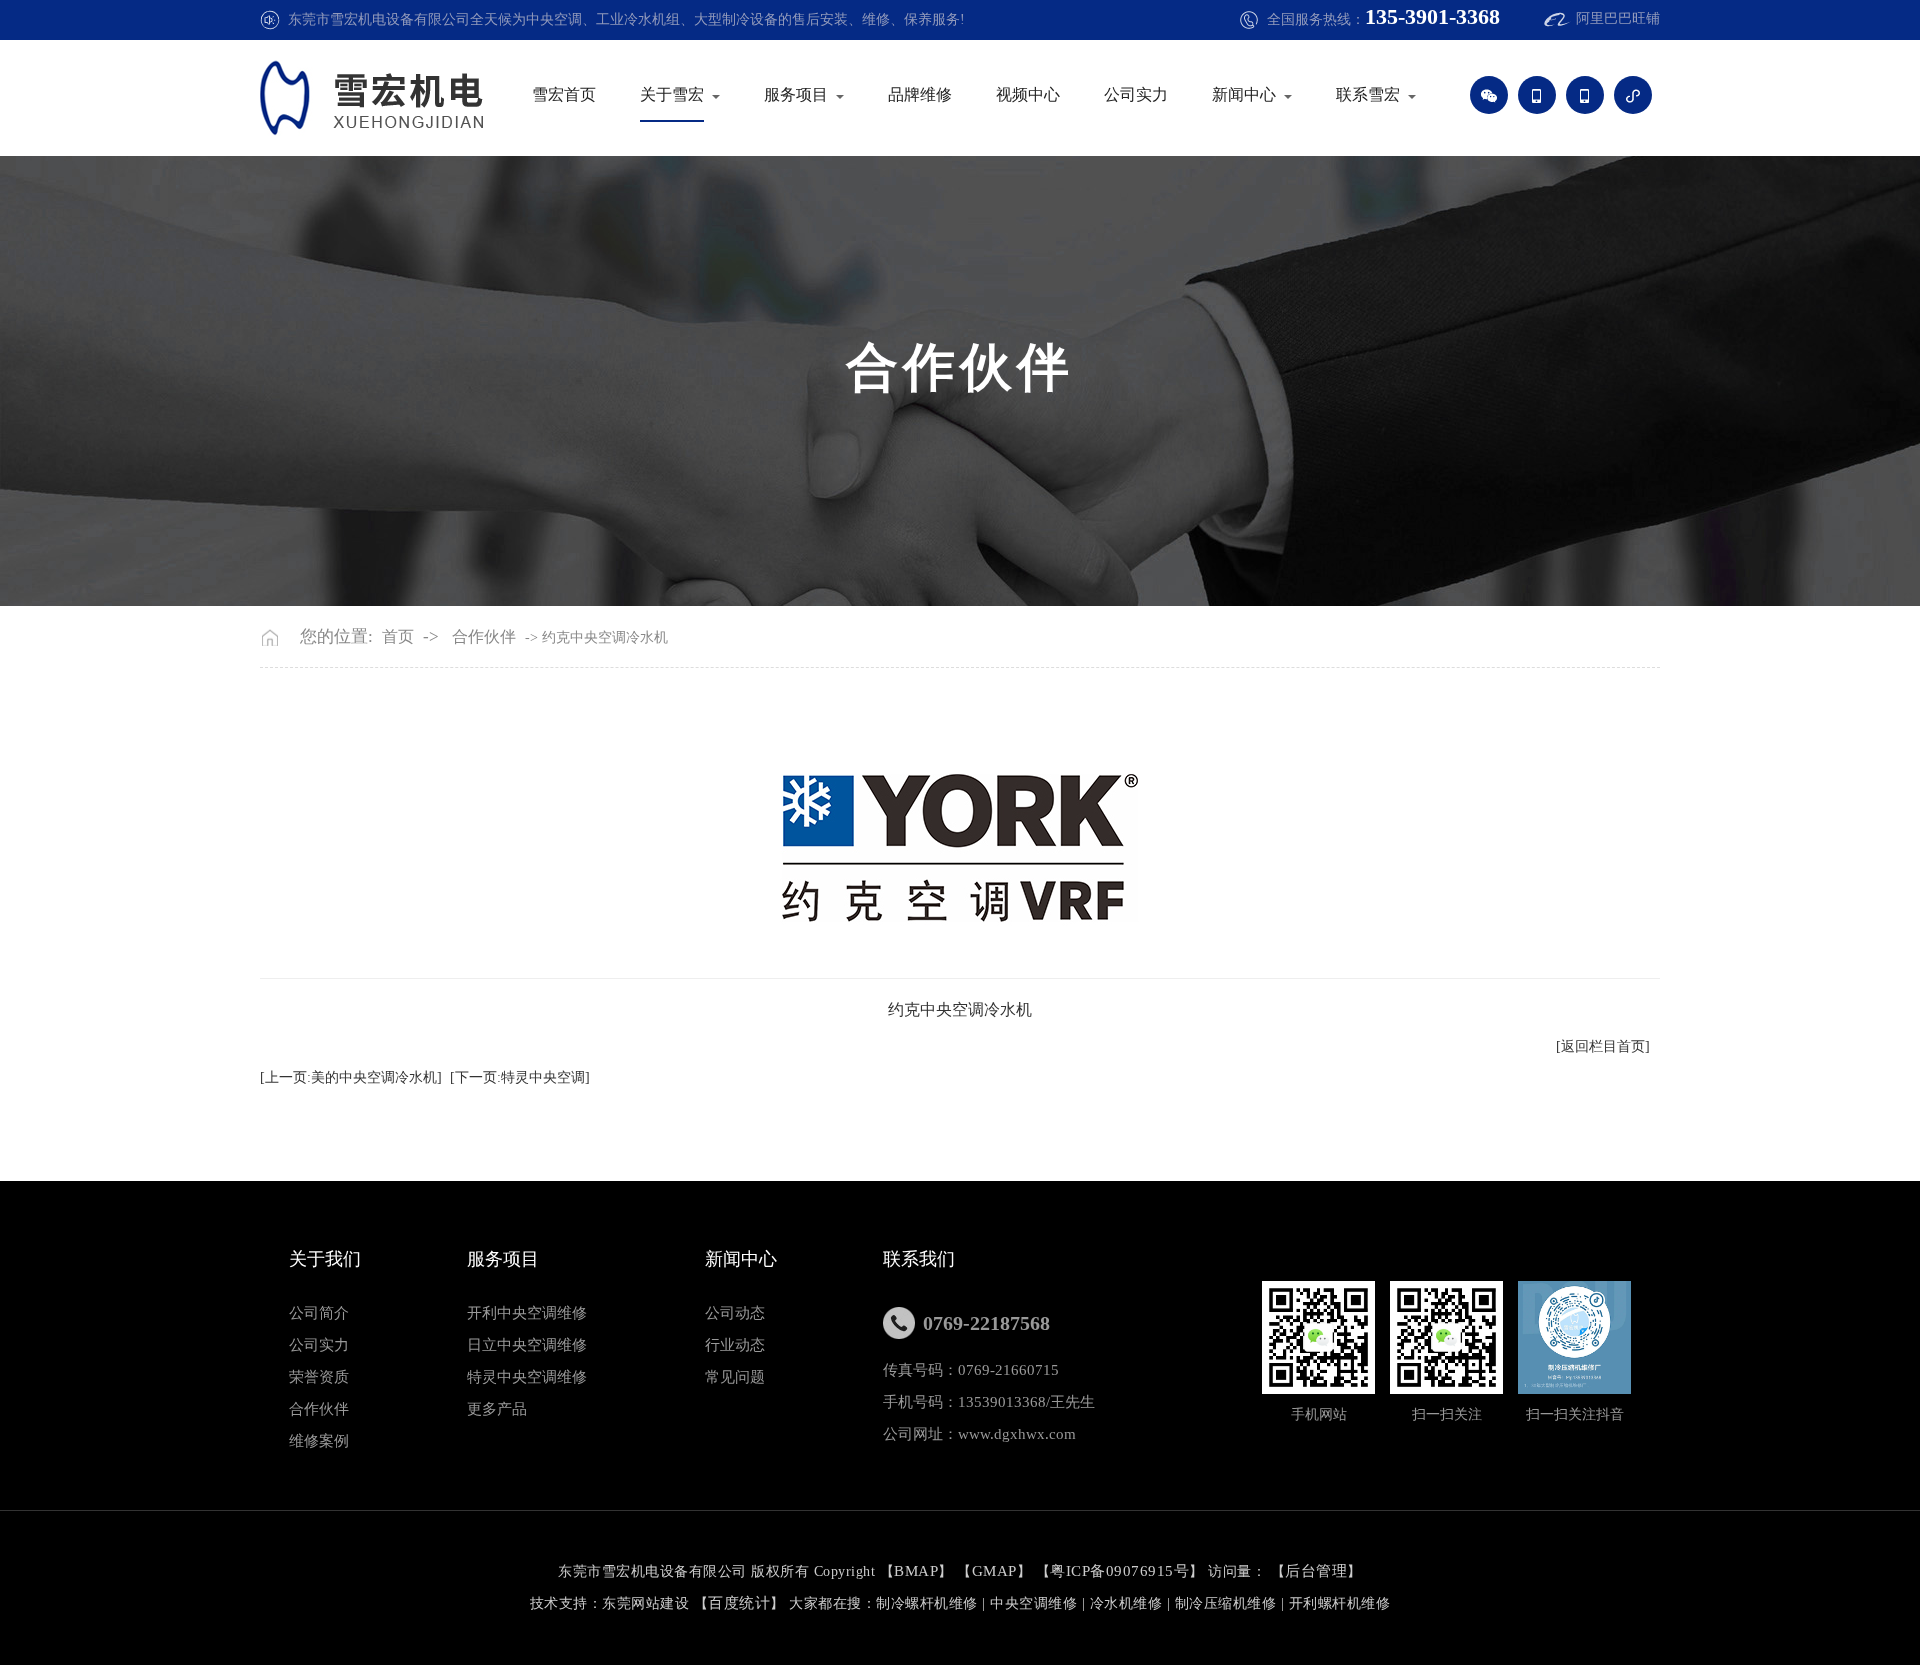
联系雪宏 (1368, 94)
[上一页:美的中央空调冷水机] (351, 1077)
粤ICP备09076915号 (1119, 1571)
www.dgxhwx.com (1017, 1434)
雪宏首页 (564, 94)
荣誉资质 (319, 1377)
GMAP (994, 1571)
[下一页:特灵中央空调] (520, 1077)
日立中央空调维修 (527, 1345)
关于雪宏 (672, 94)
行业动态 (735, 1345)
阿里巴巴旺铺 (1618, 18)
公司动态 (735, 1313)
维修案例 (319, 1441)
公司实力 (1136, 94)
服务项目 (796, 94)
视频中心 (1028, 94)
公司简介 (319, 1313)
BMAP (916, 1571)
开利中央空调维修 (527, 1313)
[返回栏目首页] (1603, 1046)
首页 (398, 637)
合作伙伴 (484, 637)
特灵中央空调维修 (527, 1377)
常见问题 (735, 1377)
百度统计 (739, 1603)
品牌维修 (920, 94)
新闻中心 (1244, 94)
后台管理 (1316, 1571)
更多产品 (497, 1409)
